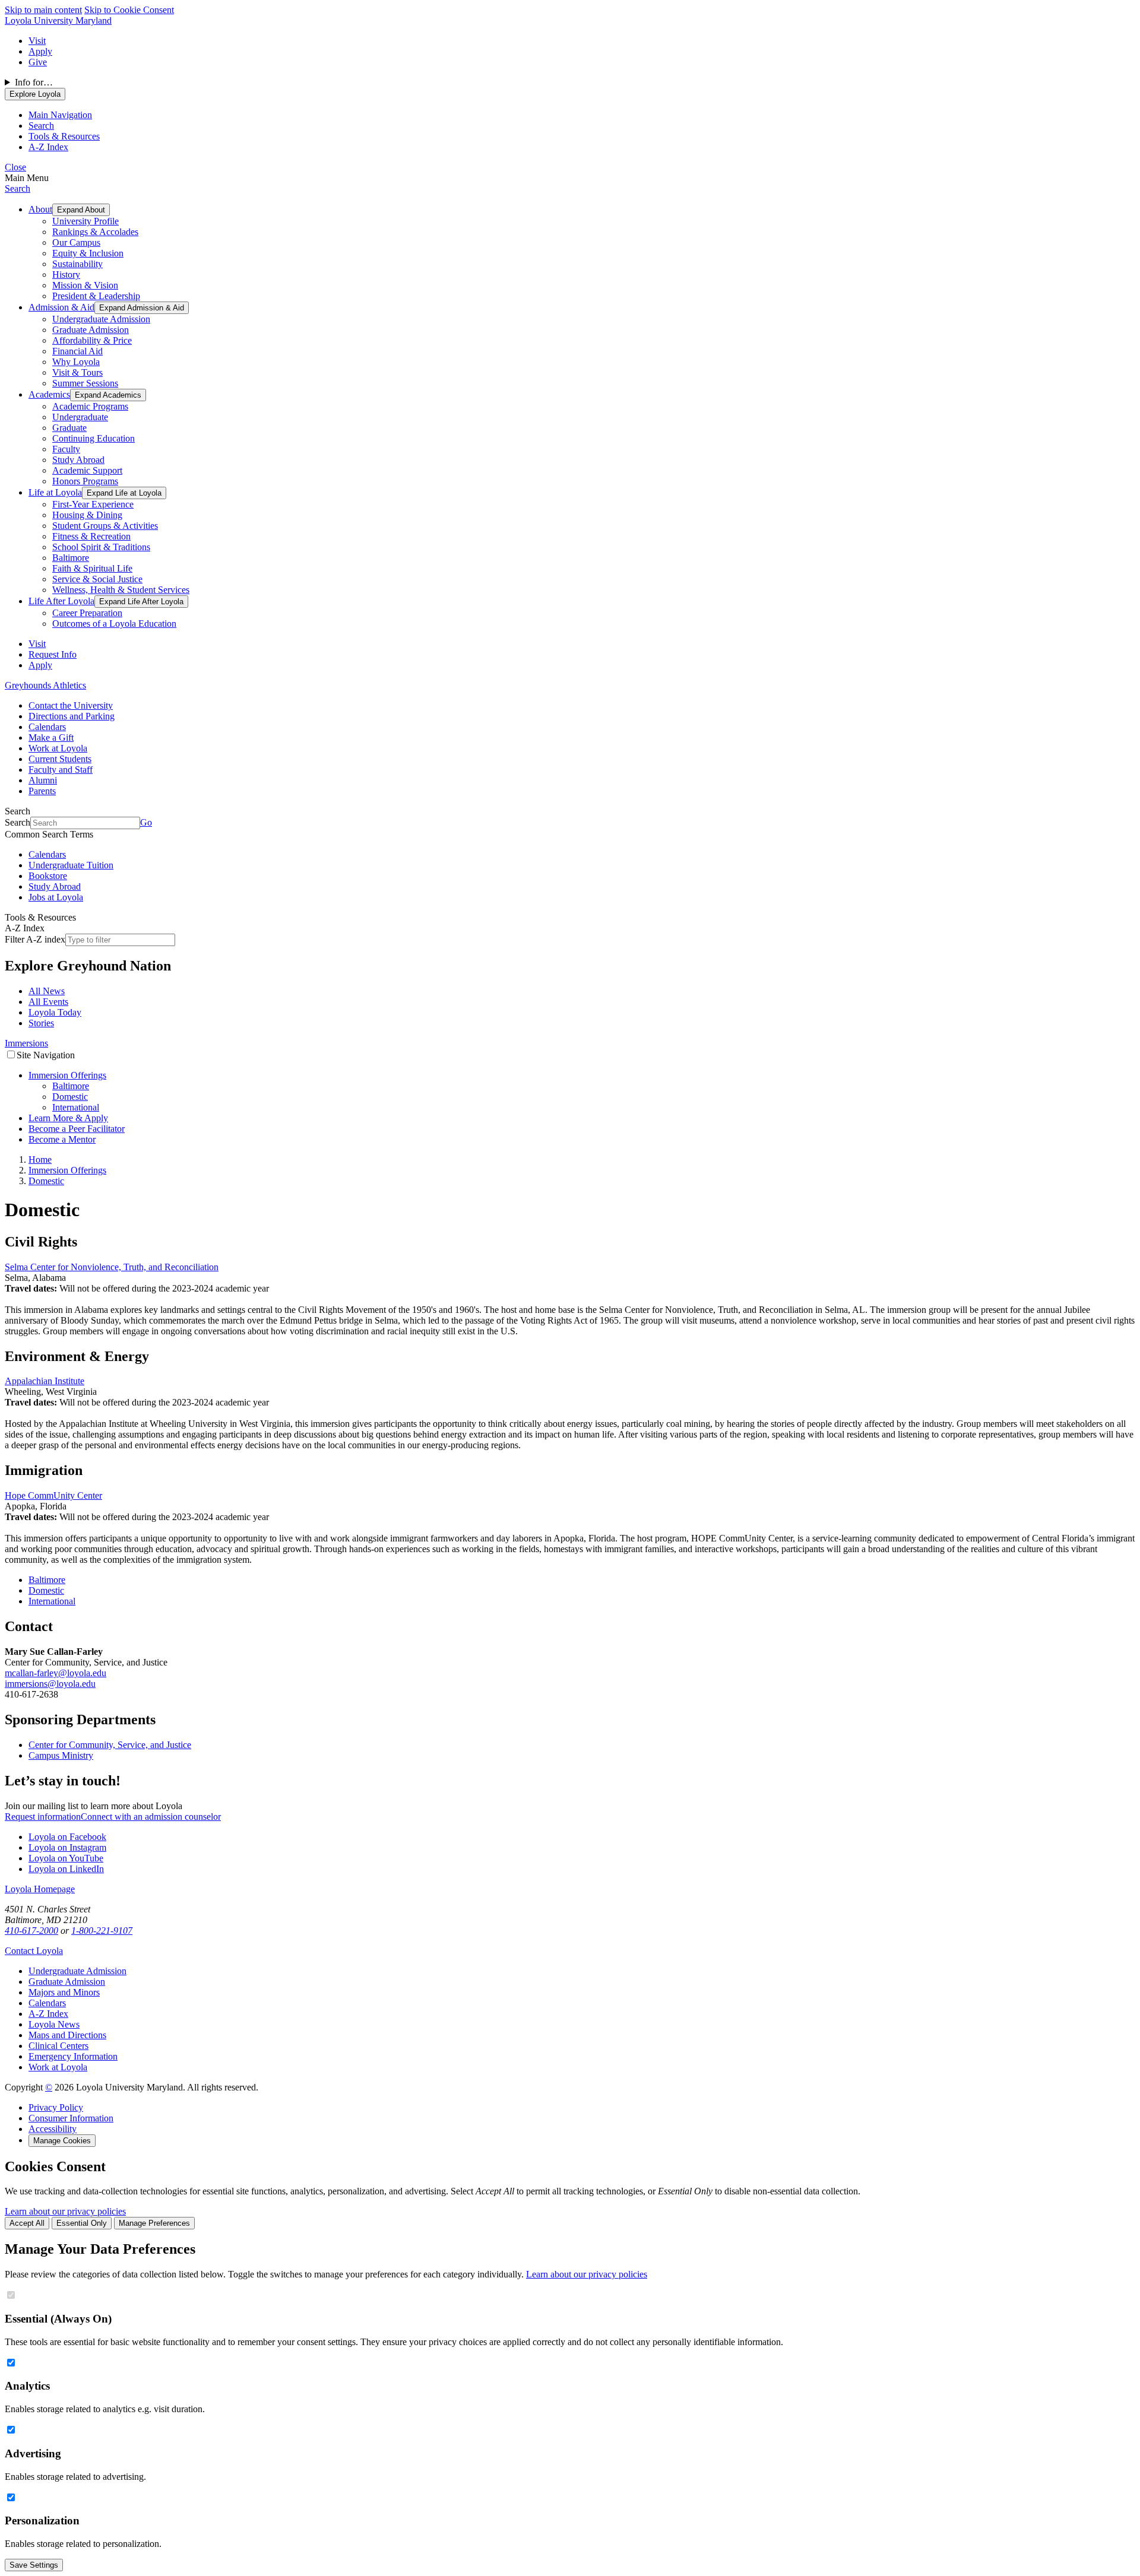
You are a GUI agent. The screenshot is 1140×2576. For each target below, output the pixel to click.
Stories (41, 1023)
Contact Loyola (34, 1951)
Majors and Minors (64, 1992)
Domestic (70, 1097)
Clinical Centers (58, 2046)
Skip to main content (43, 10)
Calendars (47, 727)
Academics (49, 394)
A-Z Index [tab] (48, 147)
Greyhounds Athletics (45, 685)
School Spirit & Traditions (101, 547)
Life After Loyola (61, 601)
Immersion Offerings (67, 1075)
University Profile (85, 221)
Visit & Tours (77, 372)
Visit (37, 41)
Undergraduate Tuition (71, 865)
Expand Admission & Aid (142, 308)
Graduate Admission (91, 330)
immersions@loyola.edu (50, 1684)
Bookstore (48, 876)
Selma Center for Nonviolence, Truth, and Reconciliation (112, 1267)
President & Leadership (96, 296)
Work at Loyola (58, 748)
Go (146, 822)
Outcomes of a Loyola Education (114, 624)
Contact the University (71, 705)
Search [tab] (41, 126)
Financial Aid (77, 351)
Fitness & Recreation (91, 536)
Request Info (53, 654)
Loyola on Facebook (67, 1837)
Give (38, 62)
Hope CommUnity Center (53, 1495)
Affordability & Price (92, 340)
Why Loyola (76, 362)
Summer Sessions (85, 383)
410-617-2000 (31, 1931)
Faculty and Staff (61, 770)
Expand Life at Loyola (124, 493)
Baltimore (71, 558)
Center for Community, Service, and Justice (110, 1745)
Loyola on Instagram (67, 1847)
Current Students (60, 759)
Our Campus (76, 242)
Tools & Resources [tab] (64, 136)
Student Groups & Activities (105, 526)
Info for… (34, 82)
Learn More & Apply (68, 1118)
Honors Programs (85, 481)
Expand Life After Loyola (141, 602)
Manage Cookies (62, 2141)
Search (18, 188)
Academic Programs (90, 406)
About (40, 209)
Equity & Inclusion (88, 253)
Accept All (27, 2223)
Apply (40, 51)
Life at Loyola (55, 492)
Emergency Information (73, 2056)
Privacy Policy (56, 2107)
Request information (43, 1817)
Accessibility (53, 2129)
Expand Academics (108, 395)
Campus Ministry (61, 1755)
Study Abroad (78, 460)
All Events (48, 1002)
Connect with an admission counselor (151, 1817)
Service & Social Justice (97, 579)
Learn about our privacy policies (65, 2211)
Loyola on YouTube (66, 1858)
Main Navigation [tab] (60, 115)
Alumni (43, 780)
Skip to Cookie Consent (129, 10)
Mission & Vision (85, 285)
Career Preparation (87, 613)
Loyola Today (55, 1012)
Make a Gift (51, 737)
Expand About (81, 210)
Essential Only (82, 2223)
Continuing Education (94, 438)
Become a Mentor (62, 1139)
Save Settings (34, 2565)
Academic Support (87, 470)
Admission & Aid (61, 307)
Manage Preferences (154, 2223)
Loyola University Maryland (58, 20)
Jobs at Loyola (56, 897)
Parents (42, 791)
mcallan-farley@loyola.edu (56, 1673)
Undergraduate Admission (101, 319)
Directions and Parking (72, 716)
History (66, 275)
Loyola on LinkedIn (66, 1869)
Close (15, 167)
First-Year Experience (93, 504)
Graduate (69, 428)
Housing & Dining (87, 515)
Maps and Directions (67, 2035)
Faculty (66, 449)
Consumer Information (71, 2118)
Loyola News (54, 2024)
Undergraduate (80, 417)
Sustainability (77, 264)
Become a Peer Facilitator (77, 1129)
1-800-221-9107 (102, 1931)
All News (47, 991)
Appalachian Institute (45, 1381)
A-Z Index (48, 2014)
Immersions (26, 1043)
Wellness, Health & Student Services (121, 590)
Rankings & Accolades (95, 232)
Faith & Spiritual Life (92, 568)
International (76, 1107)
